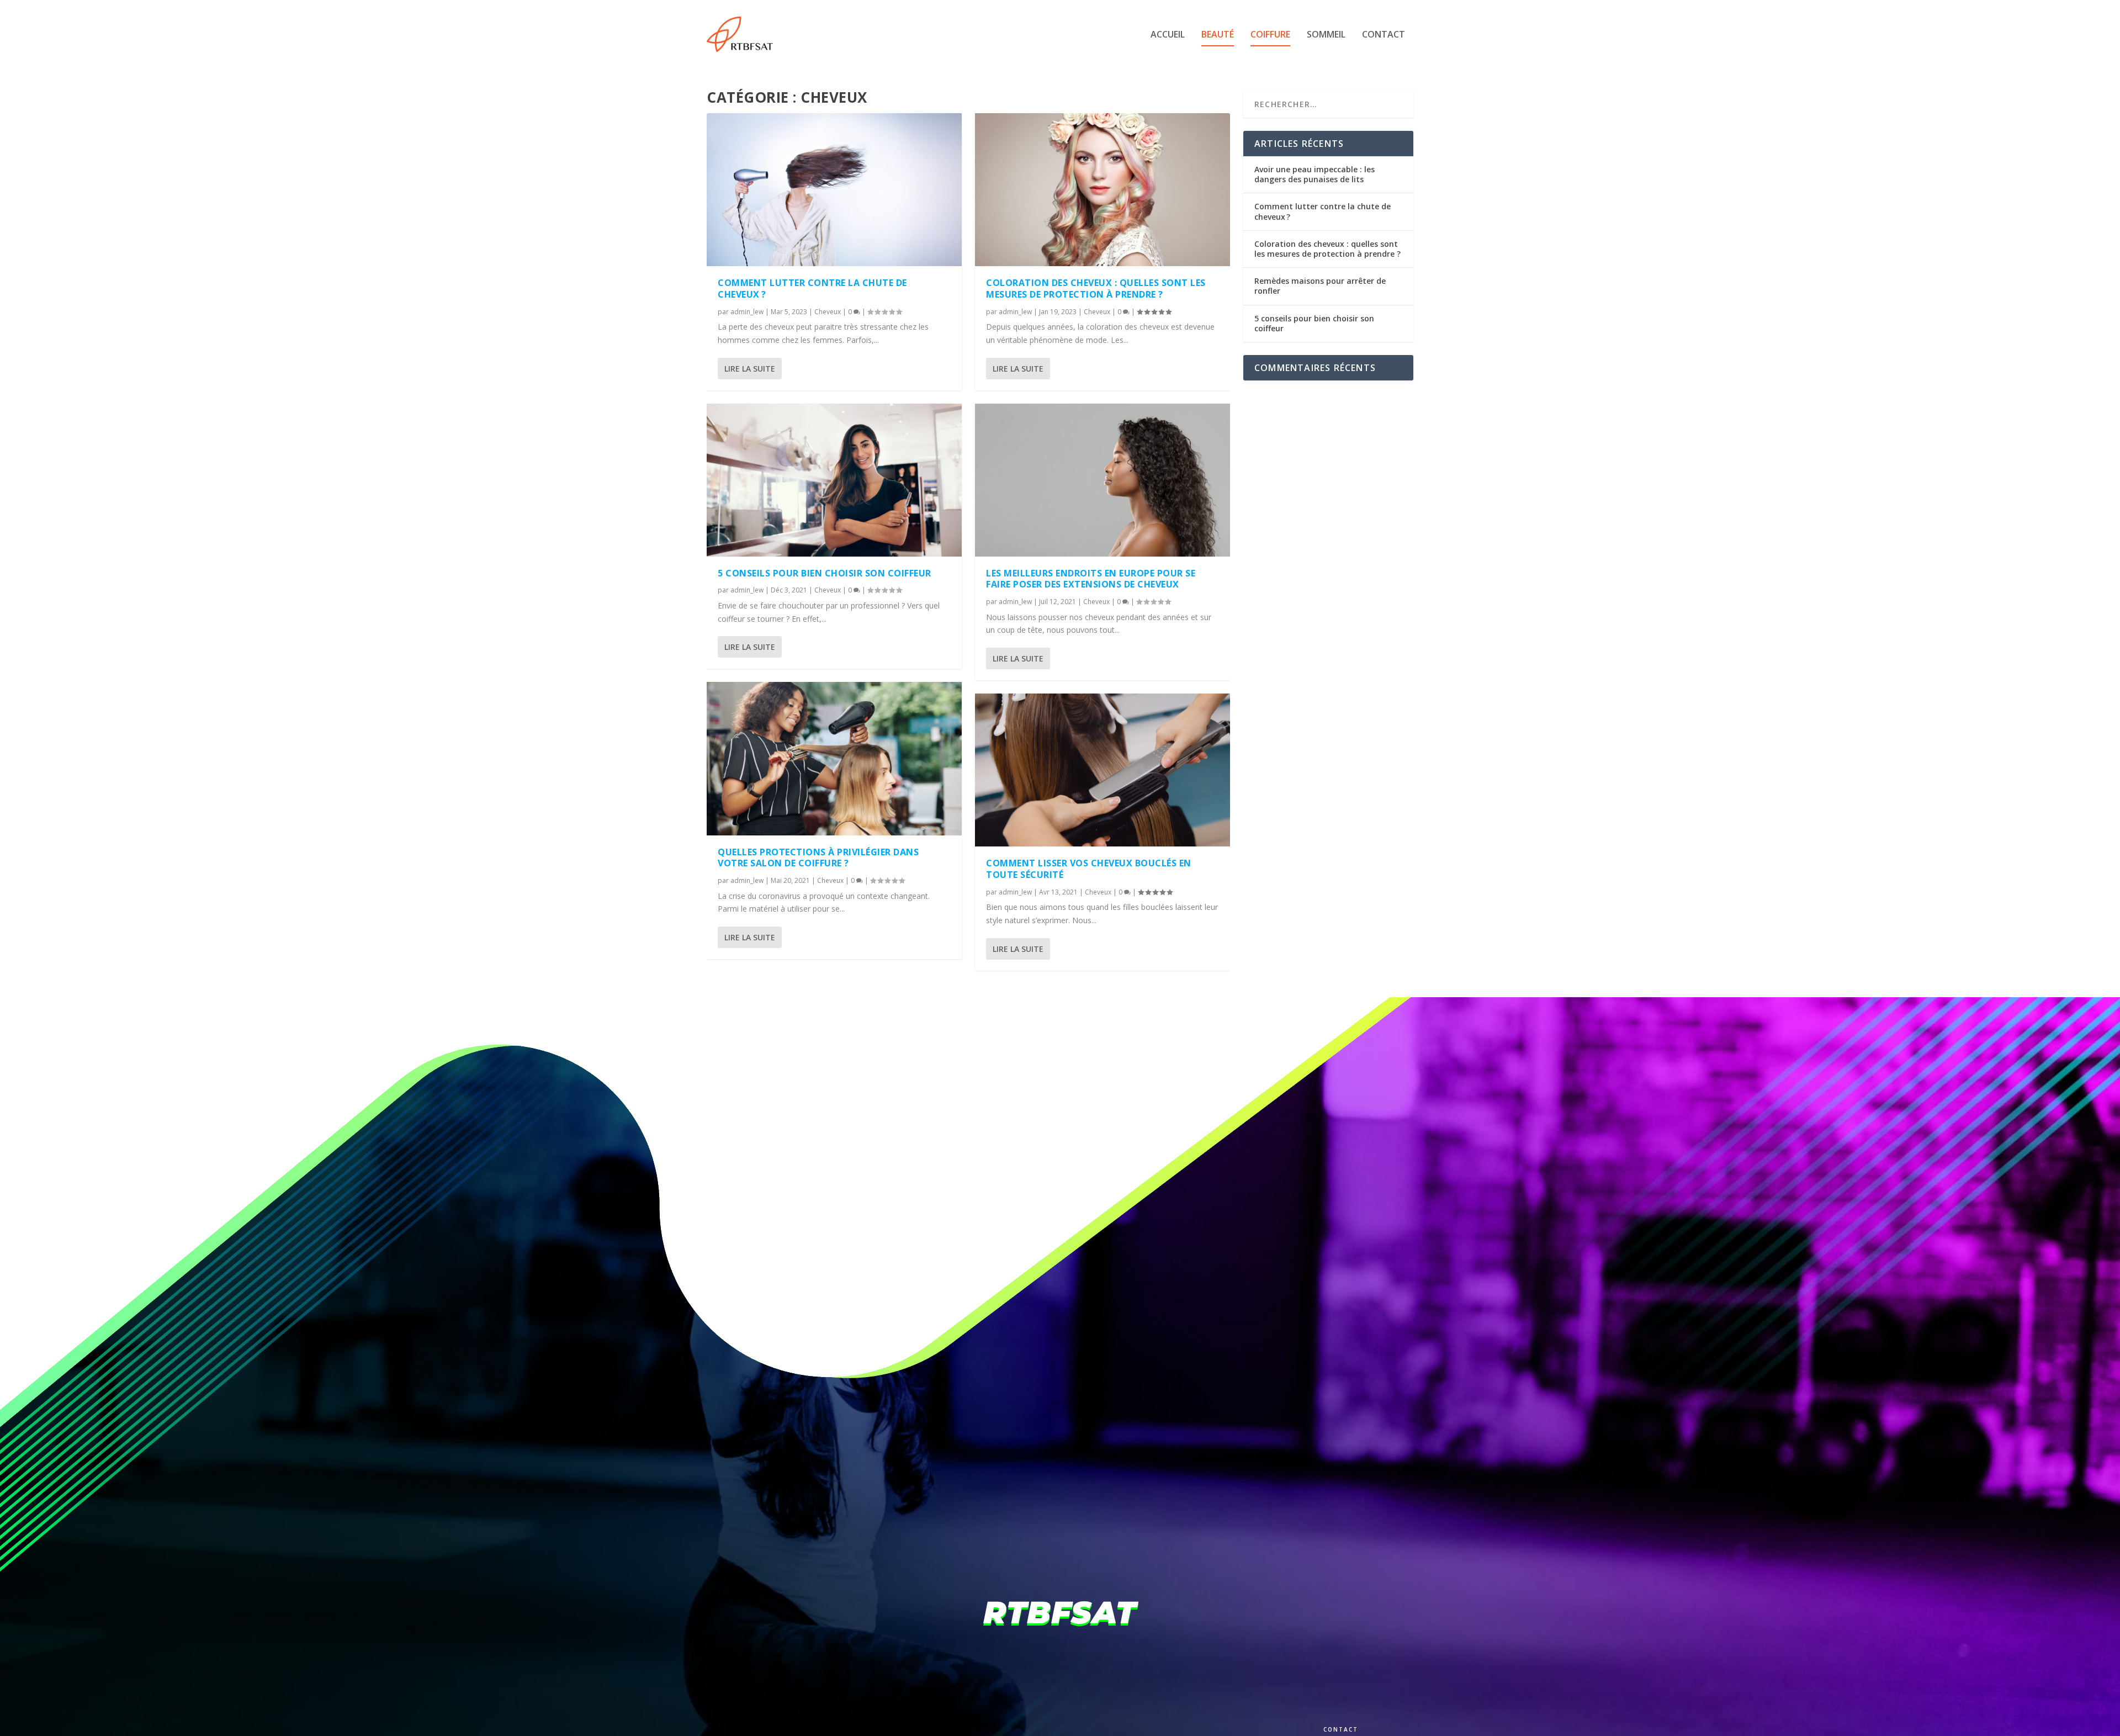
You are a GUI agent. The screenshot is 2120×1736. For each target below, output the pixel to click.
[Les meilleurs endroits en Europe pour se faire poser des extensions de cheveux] (1103, 480)
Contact (1384, 35)
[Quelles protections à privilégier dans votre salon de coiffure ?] (834, 758)
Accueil (1168, 35)
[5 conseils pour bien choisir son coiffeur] (834, 480)
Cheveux (828, 312)
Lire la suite (750, 369)
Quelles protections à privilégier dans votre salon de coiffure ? (818, 858)
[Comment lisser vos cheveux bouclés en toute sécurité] (1103, 770)
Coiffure (1270, 35)
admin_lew (747, 312)
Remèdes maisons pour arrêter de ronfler (1320, 286)
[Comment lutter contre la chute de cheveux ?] (834, 190)
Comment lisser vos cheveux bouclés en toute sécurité (1089, 869)
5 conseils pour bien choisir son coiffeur (825, 573)
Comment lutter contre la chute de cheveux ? (812, 289)
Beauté (1218, 35)
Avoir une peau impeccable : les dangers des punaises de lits (1315, 174)
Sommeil (1326, 35)
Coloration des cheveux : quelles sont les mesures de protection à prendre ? (1096, 289)
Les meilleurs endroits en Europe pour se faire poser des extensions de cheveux (1091, 579)
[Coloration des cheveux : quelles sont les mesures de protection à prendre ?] (1103, 190)
